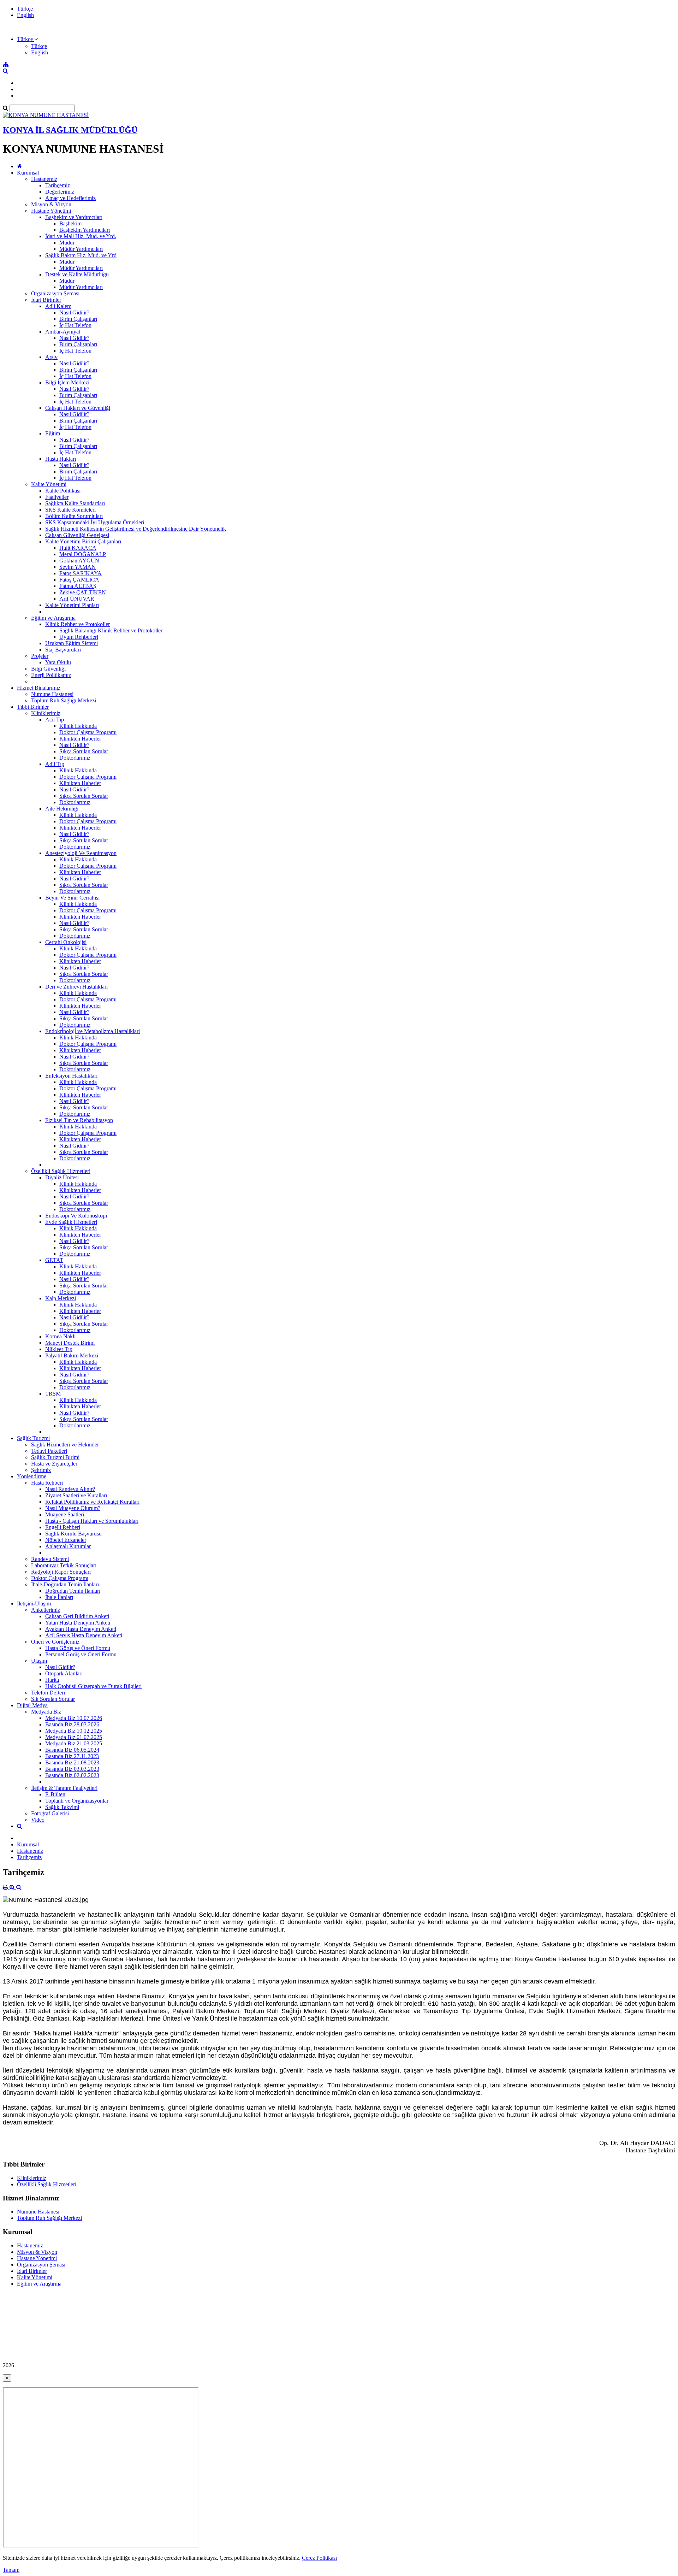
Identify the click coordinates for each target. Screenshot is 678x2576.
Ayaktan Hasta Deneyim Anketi (81, 1629)
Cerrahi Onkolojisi (66, 942)
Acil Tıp (55, 720)
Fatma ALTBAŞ (78, 586)
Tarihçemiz (58, 185)
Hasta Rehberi (47, 1483)
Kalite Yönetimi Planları (72, 605)
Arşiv (51, 357)
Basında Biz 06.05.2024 (72, 1750)
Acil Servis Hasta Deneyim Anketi (84, 1635)
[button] (27, 39)
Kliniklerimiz (46, 713)
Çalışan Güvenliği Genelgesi (77, 535)
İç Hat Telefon (75, 325)
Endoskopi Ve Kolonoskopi (76, 1216)
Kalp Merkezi (61, 1298)
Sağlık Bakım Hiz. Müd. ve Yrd (81, 255)
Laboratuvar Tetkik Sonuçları (64, 1565)
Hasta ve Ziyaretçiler (54, 1464)
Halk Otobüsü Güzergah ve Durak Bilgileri (93, 1686)
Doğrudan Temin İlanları (73, 1591)
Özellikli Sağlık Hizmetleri (61, 1171)
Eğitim (53, 433)
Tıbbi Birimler (33, 707)
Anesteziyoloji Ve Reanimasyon (81, 853)
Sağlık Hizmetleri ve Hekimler (65, 1445)
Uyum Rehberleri (79, 637)
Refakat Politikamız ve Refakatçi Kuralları (92, 1502)
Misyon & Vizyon (51, 204)
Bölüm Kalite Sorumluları (74, 516)
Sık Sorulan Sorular (53, 1699)
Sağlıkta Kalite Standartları (75, 503)
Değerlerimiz (60, 192)
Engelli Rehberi (63, 1527)
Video (38, 1820)
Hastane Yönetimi (51, 211)
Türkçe (25, 9)
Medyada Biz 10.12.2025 (74, 1731)
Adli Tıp (55, 764)
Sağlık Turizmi (33, 1438)
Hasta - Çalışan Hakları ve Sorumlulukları (92, 1521)
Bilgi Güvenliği (48, 669)
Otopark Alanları (64, 1673)
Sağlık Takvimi (62, 1807)
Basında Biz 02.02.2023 (72, 1775)
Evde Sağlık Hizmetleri (71, 1222)
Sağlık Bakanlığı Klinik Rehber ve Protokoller (111, 630)
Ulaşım (39, 1661)
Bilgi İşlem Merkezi (67, 382)
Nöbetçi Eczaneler (66, 1540)
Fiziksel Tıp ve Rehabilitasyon (79, 1120)
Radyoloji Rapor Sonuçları (61, 1572)
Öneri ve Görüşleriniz (55, 1642)
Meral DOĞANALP (83, 554)
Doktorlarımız (75, 758)
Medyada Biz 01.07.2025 (74, 1737)
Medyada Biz (46, 1712)
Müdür (67, 243)
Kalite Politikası (63, 491)
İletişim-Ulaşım (34, 1604)
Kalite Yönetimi (49, 484)
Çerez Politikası (319, 2558)
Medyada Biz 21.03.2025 (74, 1743)
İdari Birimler (46, 300)
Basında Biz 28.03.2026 (72, 1724)
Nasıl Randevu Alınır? (70, 1489)
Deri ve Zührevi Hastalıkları (76, 987)
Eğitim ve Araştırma (53, 618)
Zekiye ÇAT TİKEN (83, 592)
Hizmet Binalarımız (39, 688)
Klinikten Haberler (80, 739)
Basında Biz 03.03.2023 (72, 1769)
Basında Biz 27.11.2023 (72, 1756)
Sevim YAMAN (78, 567)
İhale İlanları (59, 1597)
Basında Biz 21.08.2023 (72, 1762)
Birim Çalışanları (78, 319)
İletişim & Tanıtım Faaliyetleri (64, 1788)
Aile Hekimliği (62, 809)
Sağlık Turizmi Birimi (55, 1457)
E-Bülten (55, 1794)
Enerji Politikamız (51, 675)
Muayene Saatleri (65, 1514)
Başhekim (70, 223)
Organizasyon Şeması (55, 293)
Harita (52, 1680)
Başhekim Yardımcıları (85, 230)
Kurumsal (28, 173)
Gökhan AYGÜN (79, 561)
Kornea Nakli (60, 1336)
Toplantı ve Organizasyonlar (77, 1801)
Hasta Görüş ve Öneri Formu (78, 1648)
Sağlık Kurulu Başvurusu (73, 1534)
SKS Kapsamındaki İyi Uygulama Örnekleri (95, 522)
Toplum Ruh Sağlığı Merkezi (64, 700)
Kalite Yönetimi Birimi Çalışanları (83, 541)
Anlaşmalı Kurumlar (68, 1546)
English (25, 15)
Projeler (40, 656)
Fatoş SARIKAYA (81, 573)
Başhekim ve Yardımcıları (74, 217)
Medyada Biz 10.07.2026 (74, 1718)
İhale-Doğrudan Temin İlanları (65, 1584)
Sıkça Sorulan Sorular (84, 751)
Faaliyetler (57, 497)
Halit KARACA (78, 548)
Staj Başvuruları (63, 650)
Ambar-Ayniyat (63, 332)
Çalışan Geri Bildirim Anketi (77, 1616)
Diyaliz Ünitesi (62, 1177)
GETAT (54, 1260)
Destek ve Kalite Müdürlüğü (77, 274)
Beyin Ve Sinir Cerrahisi (72, 898)
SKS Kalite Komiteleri (70, 510)
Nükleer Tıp (59, 1349)
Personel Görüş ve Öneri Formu (81, 1654)
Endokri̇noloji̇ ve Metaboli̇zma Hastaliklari (93, 1031)
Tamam (11, 2570)
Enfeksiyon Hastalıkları (71, 1076)
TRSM (53, 1394)
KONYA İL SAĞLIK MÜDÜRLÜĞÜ (70, 130)
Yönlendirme (32, 1476)
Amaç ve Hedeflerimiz (70, 198)
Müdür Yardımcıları (81, 249)
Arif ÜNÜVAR (77, 599)
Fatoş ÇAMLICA (79, 580)
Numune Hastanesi (52, 694)
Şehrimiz (41, 1470)
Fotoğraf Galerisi (50, 1813)
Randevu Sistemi (50, 1559)
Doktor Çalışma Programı (88, 732)
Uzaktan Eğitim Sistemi (72, 643)
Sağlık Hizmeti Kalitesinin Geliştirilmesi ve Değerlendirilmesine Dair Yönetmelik (136, 529)
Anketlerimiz (46, 1610)
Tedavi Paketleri (49, 1451)
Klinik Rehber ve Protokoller (78, 624)
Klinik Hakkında (78, 726)
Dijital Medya (32, 1705)
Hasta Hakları (61, 459)
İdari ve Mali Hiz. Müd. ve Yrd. (81, 236)
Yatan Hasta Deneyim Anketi (78, 1623)
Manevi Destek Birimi (70, 1343)
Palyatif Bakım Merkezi (72, 1355)
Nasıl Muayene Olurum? (73, 1508)
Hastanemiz (44, 179)
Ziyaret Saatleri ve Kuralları (76, 1495)
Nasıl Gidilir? (74, 313)
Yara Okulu (58, 662)
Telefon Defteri (48, 1693)
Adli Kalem (58, 306)
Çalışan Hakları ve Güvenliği (78, 408)
